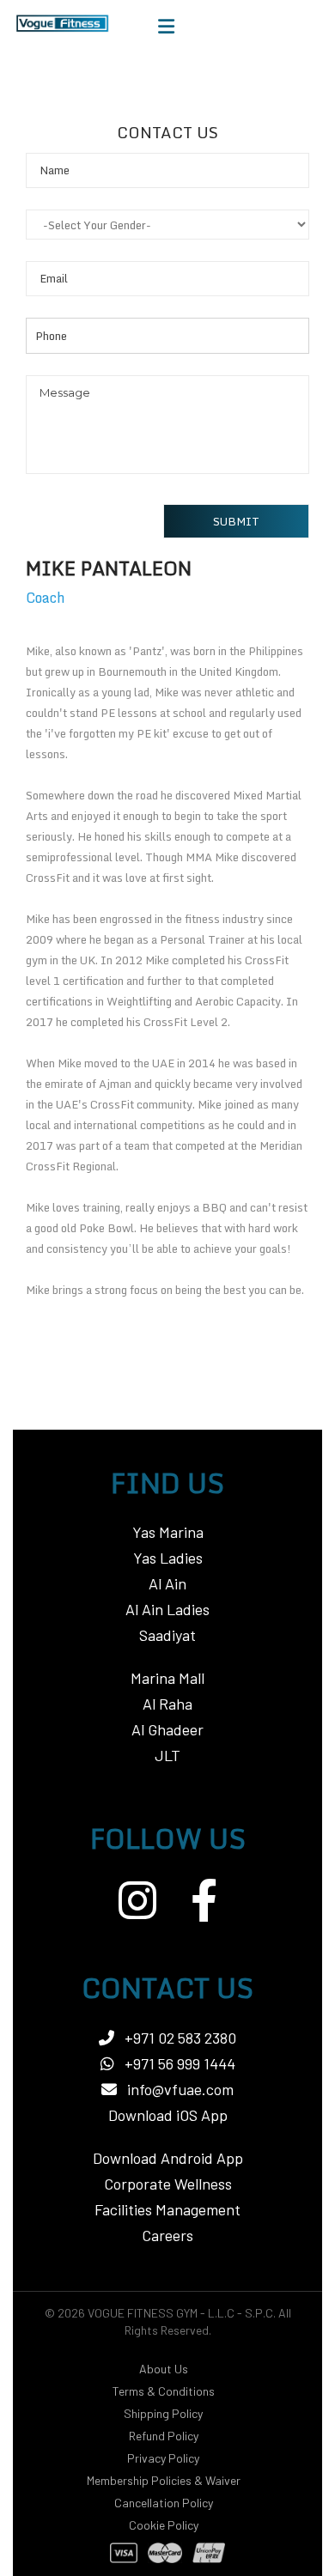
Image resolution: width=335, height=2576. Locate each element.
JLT (167, 1755)
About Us (164, 2369)
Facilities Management (167, 2209)
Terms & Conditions (164, 2391)
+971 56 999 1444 (178, 2063)
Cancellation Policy (164, 2503)
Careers (167, 2235)
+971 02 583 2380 (179, 2038)
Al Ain (167, 1583)
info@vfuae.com (180, 2089)
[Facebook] (204, 1900)
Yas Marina (168, 1532)
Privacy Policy (163, 2458)
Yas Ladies (168, 1558)
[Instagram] (137, 1900)
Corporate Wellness (168, 2184)
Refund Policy (164, 2436)
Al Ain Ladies (167, 1609)
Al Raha (167, 1704)
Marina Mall (167, 1678)
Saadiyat (167, 1635)
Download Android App (168, 2158)
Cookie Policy (164, 2525)
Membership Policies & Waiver (164, 2480)
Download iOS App (168, 2115)
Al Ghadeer (167, 1729)
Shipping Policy (163, 2413)
